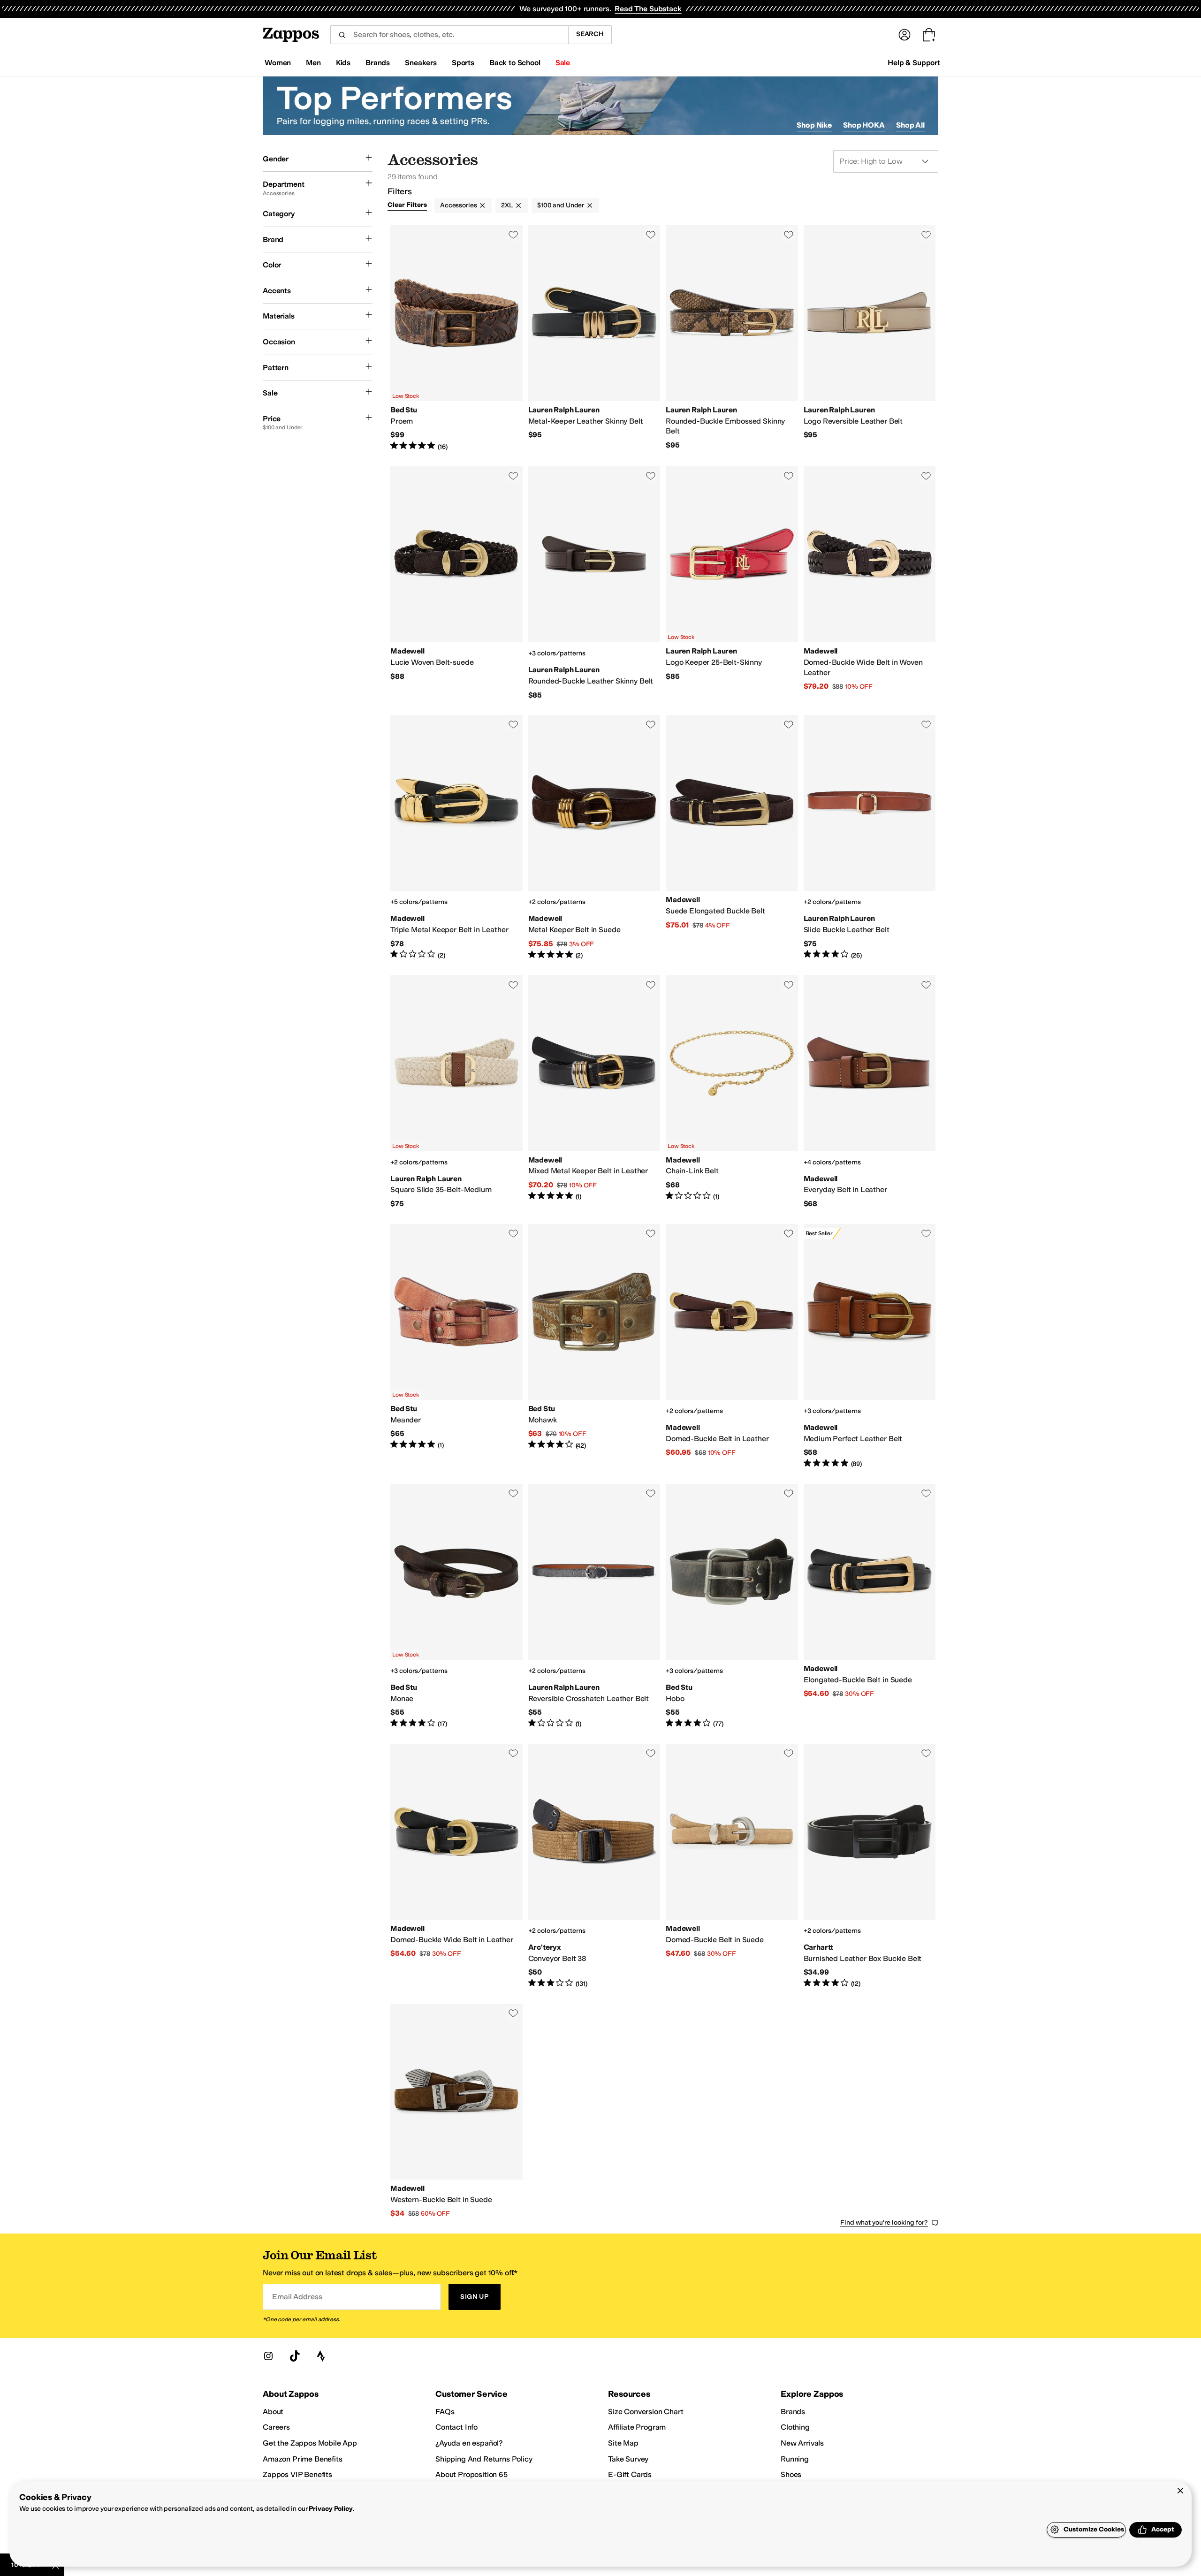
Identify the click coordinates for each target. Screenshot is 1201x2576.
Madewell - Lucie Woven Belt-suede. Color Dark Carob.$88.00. (456, 583)
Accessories (458, 205)
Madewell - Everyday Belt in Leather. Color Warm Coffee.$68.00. (870, 1092)
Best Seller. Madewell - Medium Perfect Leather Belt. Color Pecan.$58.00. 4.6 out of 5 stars (870, 1346)
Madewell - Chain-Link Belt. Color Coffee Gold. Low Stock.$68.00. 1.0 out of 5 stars (732, 1092)
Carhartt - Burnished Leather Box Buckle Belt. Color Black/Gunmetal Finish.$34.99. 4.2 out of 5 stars (870, 1866)
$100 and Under (561, 205)
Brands (793, 2412)
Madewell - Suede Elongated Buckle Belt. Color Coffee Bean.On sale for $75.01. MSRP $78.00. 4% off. (732, 837)
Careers (276, 2427)
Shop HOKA (864, 125)
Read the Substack (648, 9)
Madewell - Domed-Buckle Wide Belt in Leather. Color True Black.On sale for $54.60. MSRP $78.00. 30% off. (456, 1866)
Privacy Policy (331, 2509)
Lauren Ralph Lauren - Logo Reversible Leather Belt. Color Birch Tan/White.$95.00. (870, 338)
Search (590, 34)
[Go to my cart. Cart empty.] (929, 35)
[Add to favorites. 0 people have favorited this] (513, 235)
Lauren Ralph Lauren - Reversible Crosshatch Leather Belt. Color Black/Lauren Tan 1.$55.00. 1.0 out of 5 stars (594, 1606)
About (273, 2412)
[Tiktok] (295, 2356)
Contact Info (456, 2427)
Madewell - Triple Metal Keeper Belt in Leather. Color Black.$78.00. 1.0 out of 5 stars (456, 837)
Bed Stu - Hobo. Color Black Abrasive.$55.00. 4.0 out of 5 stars (732, 1606)
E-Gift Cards (630, 2474)
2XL (507, 205)
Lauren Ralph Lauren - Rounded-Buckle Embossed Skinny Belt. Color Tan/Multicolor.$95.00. (732, 338)
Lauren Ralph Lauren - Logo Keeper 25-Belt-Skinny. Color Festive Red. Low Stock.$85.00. (732, 583)
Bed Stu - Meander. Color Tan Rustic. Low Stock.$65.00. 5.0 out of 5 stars (456, 1346)
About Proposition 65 (471, 2474)
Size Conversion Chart (646, 2412)
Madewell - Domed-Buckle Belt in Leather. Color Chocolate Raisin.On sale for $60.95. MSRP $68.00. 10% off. (732, 1346)
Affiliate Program (637, 2427)
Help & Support (914, 63)
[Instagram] (268, 2356)
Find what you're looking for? (884, 2223)
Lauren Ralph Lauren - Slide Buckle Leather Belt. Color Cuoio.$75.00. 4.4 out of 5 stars (870, 837)
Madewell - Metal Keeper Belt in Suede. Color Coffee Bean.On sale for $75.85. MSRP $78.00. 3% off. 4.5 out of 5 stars (594, 837)
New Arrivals (802, 2443)
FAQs (445, 2412)
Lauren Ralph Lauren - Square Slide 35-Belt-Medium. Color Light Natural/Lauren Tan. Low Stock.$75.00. (456, 1092)
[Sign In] (905, 35)
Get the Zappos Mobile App (310, 2443)
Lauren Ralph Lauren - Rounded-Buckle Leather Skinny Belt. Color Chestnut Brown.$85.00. (594, 583)
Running (795, 2459)
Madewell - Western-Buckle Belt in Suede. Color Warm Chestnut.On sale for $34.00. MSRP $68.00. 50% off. (456, 2111)
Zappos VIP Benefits (297, 2474)
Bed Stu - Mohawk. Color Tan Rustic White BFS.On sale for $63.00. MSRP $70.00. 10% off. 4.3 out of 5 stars (594, 1346)
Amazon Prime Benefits (303, 2459)
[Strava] (321, 2356)
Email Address (297, 2297)
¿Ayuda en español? (469, 2443)
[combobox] (449, 35)
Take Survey (628, 2459)
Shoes (791, 2474)
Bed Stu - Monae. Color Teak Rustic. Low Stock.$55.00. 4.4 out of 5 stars (456, 1606)
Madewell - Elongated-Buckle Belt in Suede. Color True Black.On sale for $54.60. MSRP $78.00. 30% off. (870, 1606)
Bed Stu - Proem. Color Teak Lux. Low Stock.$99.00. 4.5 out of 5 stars (456, 338)
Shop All (910, 125)
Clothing (795, 2427)
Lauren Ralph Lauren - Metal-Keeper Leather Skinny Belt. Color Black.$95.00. (594, 338)
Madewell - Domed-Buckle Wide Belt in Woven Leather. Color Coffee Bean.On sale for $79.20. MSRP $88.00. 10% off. (870, 583)
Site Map (623, 2443)
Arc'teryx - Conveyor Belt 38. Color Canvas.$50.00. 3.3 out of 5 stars (594, 1866)
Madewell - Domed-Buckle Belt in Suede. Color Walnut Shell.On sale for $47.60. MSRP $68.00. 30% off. (732, 1866)
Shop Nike (814, 125)
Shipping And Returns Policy (484, 2459)
